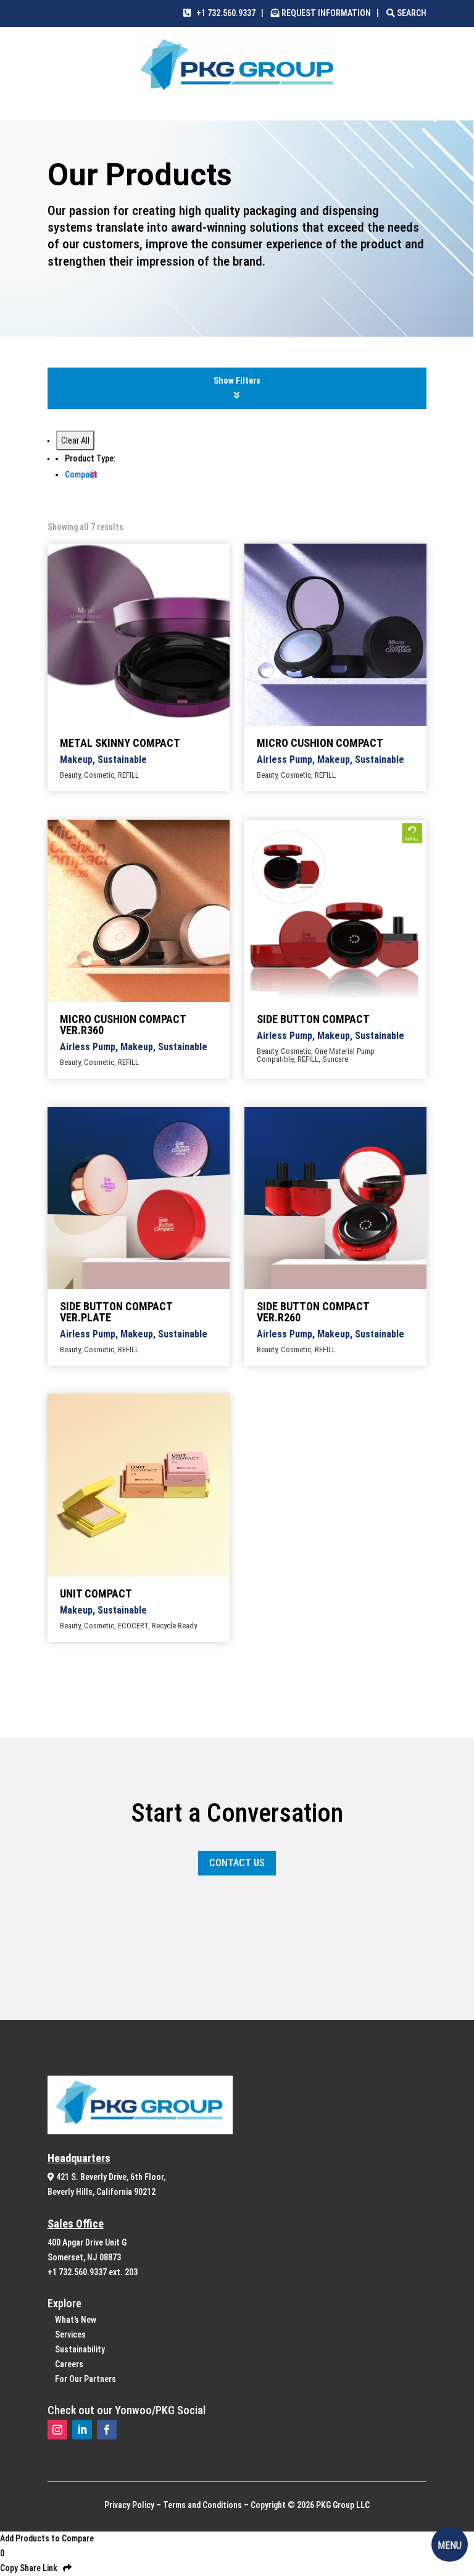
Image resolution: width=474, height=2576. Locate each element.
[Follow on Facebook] (107, 2430)
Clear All (75, 440)
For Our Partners (85, 2379)
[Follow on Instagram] (57, 2430)
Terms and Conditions (202, 2505)
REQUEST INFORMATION (326, 13)
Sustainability (80, 2349)
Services (70, 2334)
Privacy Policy (129, 2505)
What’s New (76, 2320)
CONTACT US (237, 1863)
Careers (69, 2364)
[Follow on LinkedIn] (82, 2430)
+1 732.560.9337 (223, 13)
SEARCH (411, 13)
